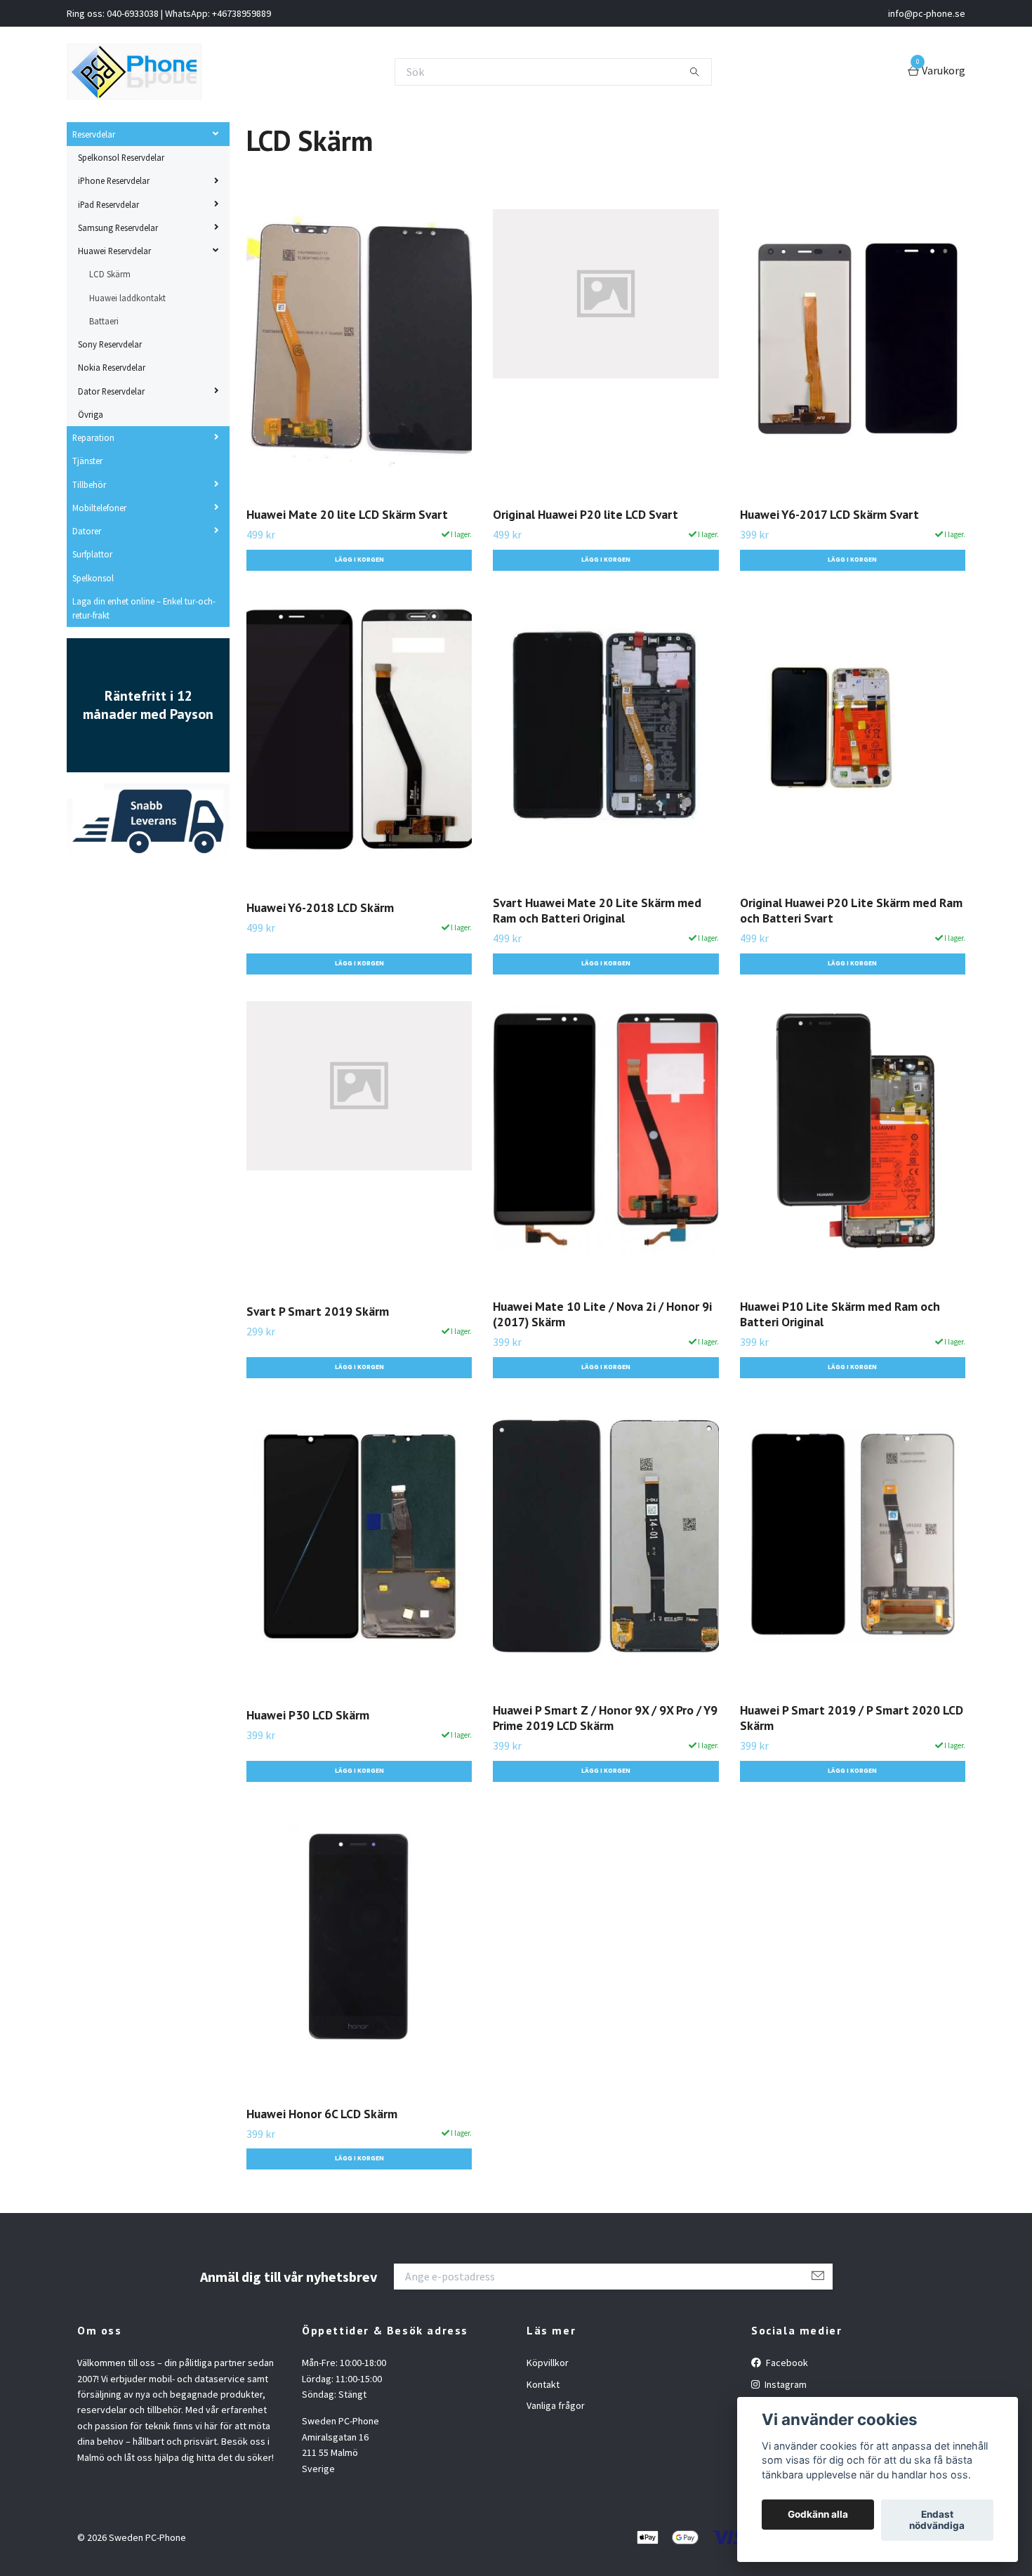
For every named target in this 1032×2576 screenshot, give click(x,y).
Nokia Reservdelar (112, 367)
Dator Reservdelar (111, 391)
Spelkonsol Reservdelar (121, 157)
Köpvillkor (548, 2363)
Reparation (93, 437)
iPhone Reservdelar (114, 180)
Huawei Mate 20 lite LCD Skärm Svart (347, 514)
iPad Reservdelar (108, 204)
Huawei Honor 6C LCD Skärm (322, 2114)
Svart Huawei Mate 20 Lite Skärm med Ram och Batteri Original (597, 911)
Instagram (785, 2384)
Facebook (786, 2363)
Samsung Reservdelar (118, 227)
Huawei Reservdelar (114, 251)
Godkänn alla (818, 2515)
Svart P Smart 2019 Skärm (318, 1311)
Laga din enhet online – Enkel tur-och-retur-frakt (144, 608)
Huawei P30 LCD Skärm (308, 1715)
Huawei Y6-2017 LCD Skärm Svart (829, 514)
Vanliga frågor (556, 2405)
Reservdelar (94, 134)
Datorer (87, 531)
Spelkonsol (93, 578)
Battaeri (104, 321)
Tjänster (87, 461)
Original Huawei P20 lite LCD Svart (586, 514)
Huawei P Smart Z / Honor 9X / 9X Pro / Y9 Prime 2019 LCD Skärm (605, 1718)
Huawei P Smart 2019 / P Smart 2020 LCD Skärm (852, 1718)
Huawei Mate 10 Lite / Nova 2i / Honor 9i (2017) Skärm (602, 1314)
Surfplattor (92, 554)
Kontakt (543, 2384)
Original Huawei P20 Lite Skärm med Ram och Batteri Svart (851, 911)
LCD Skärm (110, 274)
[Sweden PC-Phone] (134, 72)
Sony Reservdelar (110, 344)
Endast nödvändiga (937, 2521)
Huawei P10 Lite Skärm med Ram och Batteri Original (840, 1314)
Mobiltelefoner (99, 508)
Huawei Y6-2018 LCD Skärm (320, 907)
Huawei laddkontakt (127, 298)
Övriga (91, 414)
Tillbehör (89, 484)
